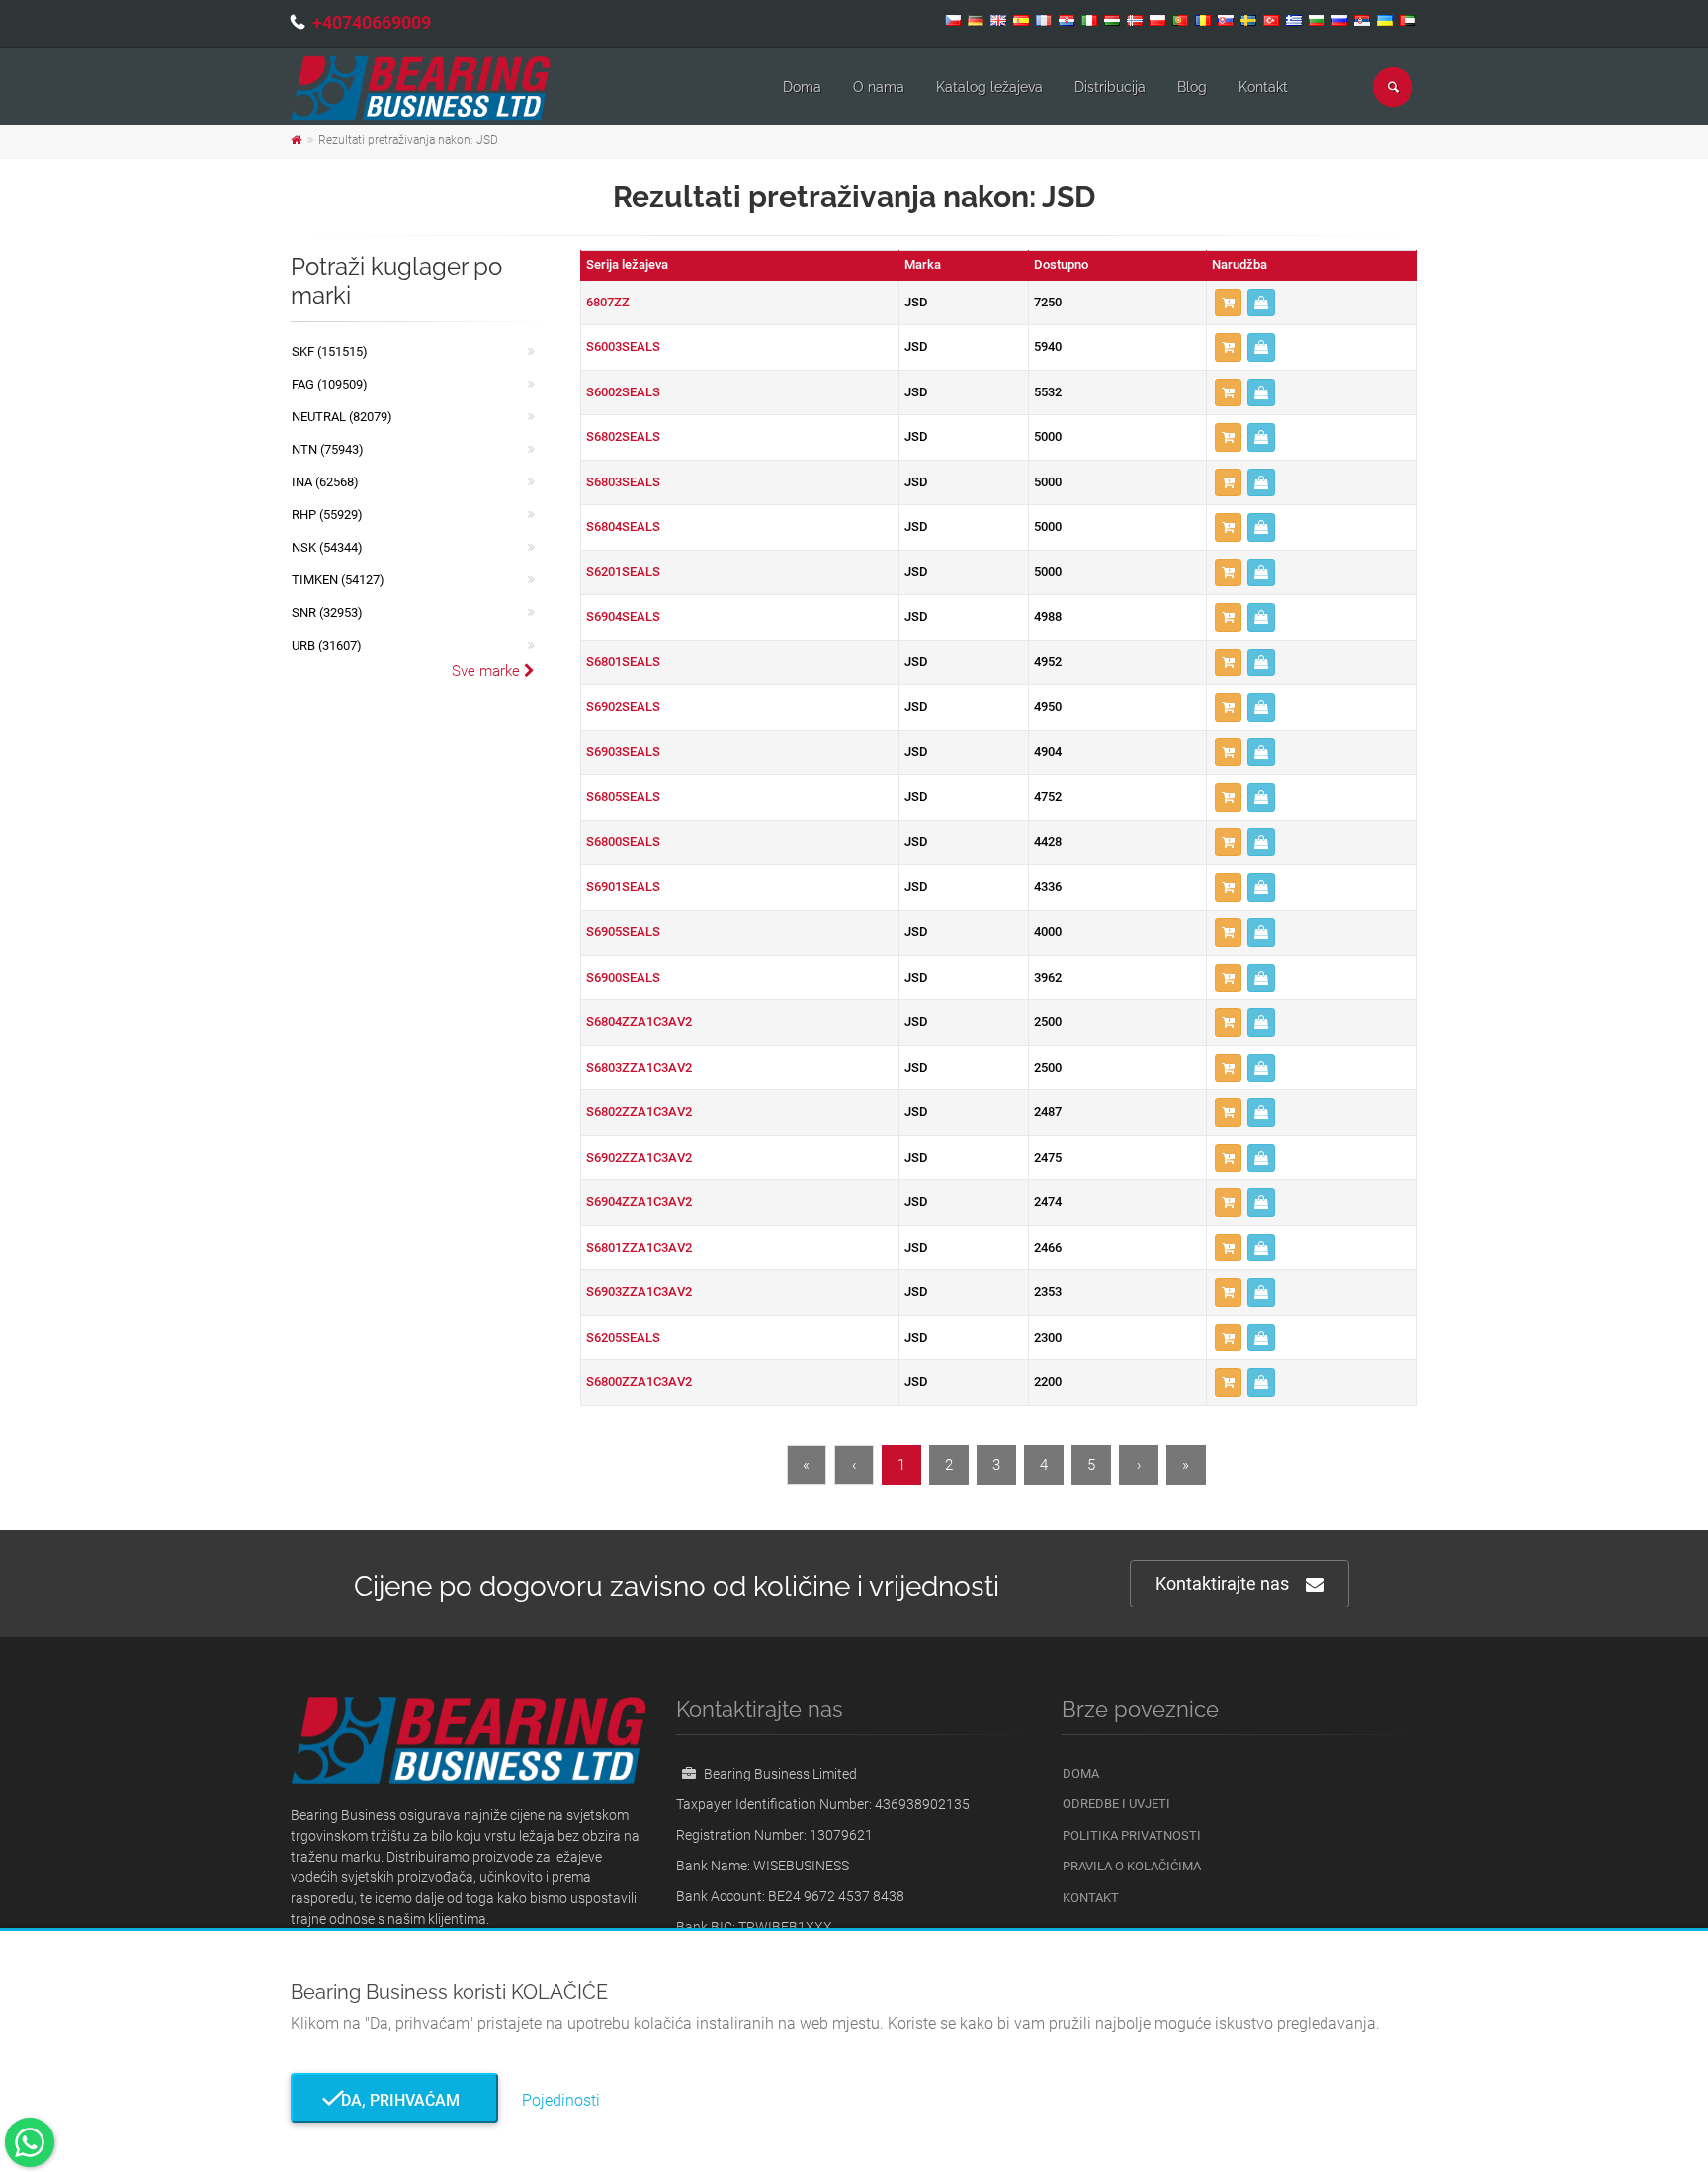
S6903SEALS (623, 752)
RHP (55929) (327, 515)
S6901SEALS (623, 886)
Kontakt (1263, 87)
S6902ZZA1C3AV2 (639, 1157)
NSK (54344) (327, 547)
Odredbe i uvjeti (1116, 1804)
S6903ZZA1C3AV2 (639, 1292)
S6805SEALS (623, 796)
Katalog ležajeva (989, 87)
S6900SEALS (623, 977)
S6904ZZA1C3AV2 (639, 1202)
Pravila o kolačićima (1132, 1866)
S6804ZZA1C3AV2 (639, 1022)
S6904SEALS (623, 616)
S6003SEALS (623, 347)
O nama (879, 87)
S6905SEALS (623, 932)
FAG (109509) (330, 384)
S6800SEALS (623, 842)
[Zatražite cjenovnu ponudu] (1261, 303)
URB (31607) (327, 645)
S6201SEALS (623, 572)
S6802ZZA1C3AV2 (639, 1112)
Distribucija (1110, 87)
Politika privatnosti (1132, 1835)
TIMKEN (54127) (338, 580)
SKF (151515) (330, 351)
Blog (1192, 87)
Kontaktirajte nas (1222, 1583)
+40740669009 (372, 22)
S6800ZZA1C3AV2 (639, 1382)
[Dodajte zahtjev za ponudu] (1228, 303)
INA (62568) (325, 482)
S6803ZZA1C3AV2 (639, 1067)
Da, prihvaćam (394, 2100)
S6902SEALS (623, 706)
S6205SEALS (623, 1337)
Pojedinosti (561, 2100)
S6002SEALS (623, 392)
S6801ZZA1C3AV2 (639, 1247)
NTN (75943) (328, 449)
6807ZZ (608, 302)
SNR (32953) (327, 612)
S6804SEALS (623, 526)
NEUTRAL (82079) (342, 417)
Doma (802, 87)
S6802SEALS (623, 436)
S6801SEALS (623, 662)
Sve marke (488, 671)
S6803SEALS (623, 482)
